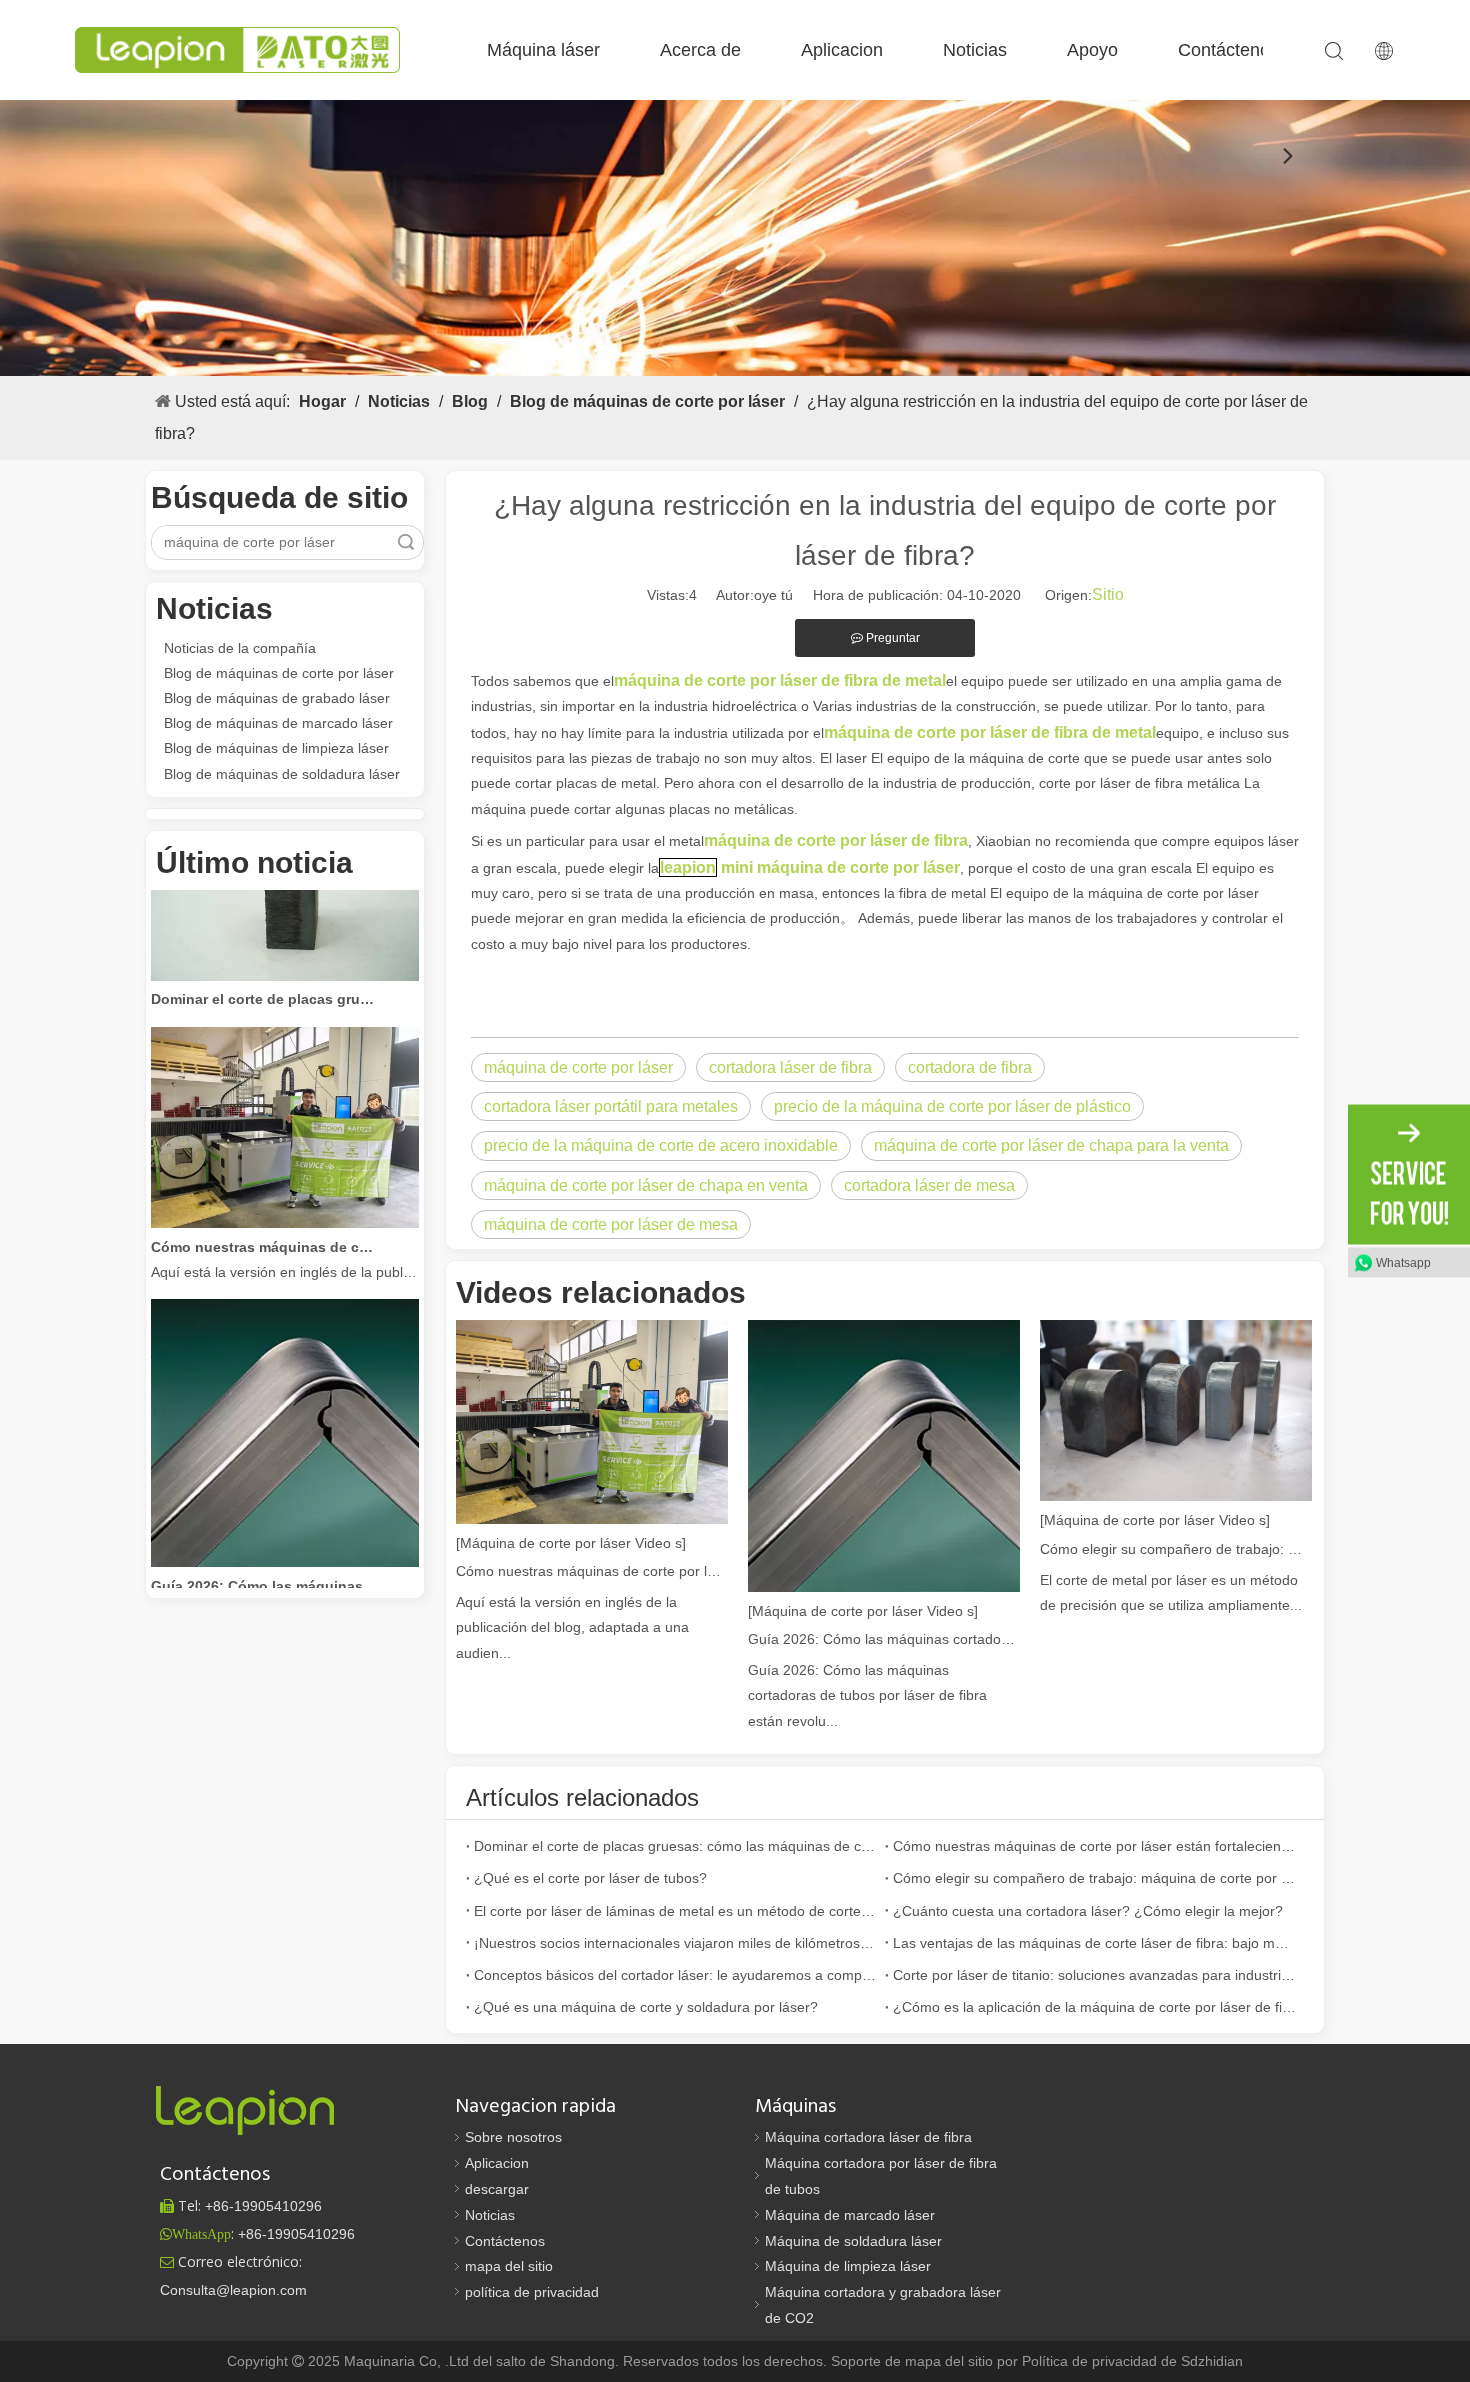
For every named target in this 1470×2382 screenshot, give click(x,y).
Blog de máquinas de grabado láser (277, 698)
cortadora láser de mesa (929, 1185)
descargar (497, 2189)
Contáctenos (1228, 50)
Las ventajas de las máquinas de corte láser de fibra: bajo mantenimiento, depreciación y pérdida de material (1094, 1943)
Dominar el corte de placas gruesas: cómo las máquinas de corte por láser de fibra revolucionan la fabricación (264, 977)
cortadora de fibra (970, 1067)
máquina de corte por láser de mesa (611, 1224)
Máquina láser (543, 50)
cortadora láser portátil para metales (611, 1106)
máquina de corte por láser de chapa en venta (646, 1185)
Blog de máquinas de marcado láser (278, 723)
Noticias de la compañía (240, 648)
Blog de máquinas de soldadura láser (282, 774)
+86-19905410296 (296, 2234)
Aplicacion (842, 50)
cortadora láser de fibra (790, 1067)
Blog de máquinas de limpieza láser (276, 748)
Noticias (975, 50)
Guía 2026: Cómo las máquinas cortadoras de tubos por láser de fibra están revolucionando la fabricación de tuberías (264, 1564)
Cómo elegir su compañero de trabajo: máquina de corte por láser (1176, 1549)
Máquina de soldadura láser (853, 2241)
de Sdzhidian (1202, 2361)
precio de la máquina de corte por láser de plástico (952, 1106)
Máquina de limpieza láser (848, 2266)
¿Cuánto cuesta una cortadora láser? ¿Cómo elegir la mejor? (1088, 1911)
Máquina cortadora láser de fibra (868, 2137)
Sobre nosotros (513, 2137)
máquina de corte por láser (578, 1067)
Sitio (1108, 594)
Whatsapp (1403, 1263)
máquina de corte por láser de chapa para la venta (1051, 1145)
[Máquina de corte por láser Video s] (571, 1543)
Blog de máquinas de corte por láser (279, 673)
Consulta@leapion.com (233, 2290)
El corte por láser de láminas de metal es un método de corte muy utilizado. (675, 1911)
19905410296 (263, 2206)
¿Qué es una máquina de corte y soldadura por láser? (646, 2007)
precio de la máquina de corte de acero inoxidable (661, 1145)
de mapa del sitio (941, 2361)
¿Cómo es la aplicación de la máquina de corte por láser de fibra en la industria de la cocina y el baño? (1094, 2007)
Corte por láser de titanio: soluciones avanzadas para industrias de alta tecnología (1094, 1975)
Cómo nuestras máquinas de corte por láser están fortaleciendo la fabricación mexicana (264, 1225)
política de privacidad (532, 2292)
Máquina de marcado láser (850, 2215)
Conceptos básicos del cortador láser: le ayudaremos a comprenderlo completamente (675, 1975)
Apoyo (1092, 50)
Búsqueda (406, 542)
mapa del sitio (509, 2266)
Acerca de (700, 50)
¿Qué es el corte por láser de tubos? (590, 1878)
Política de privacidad (1091, 2361)
